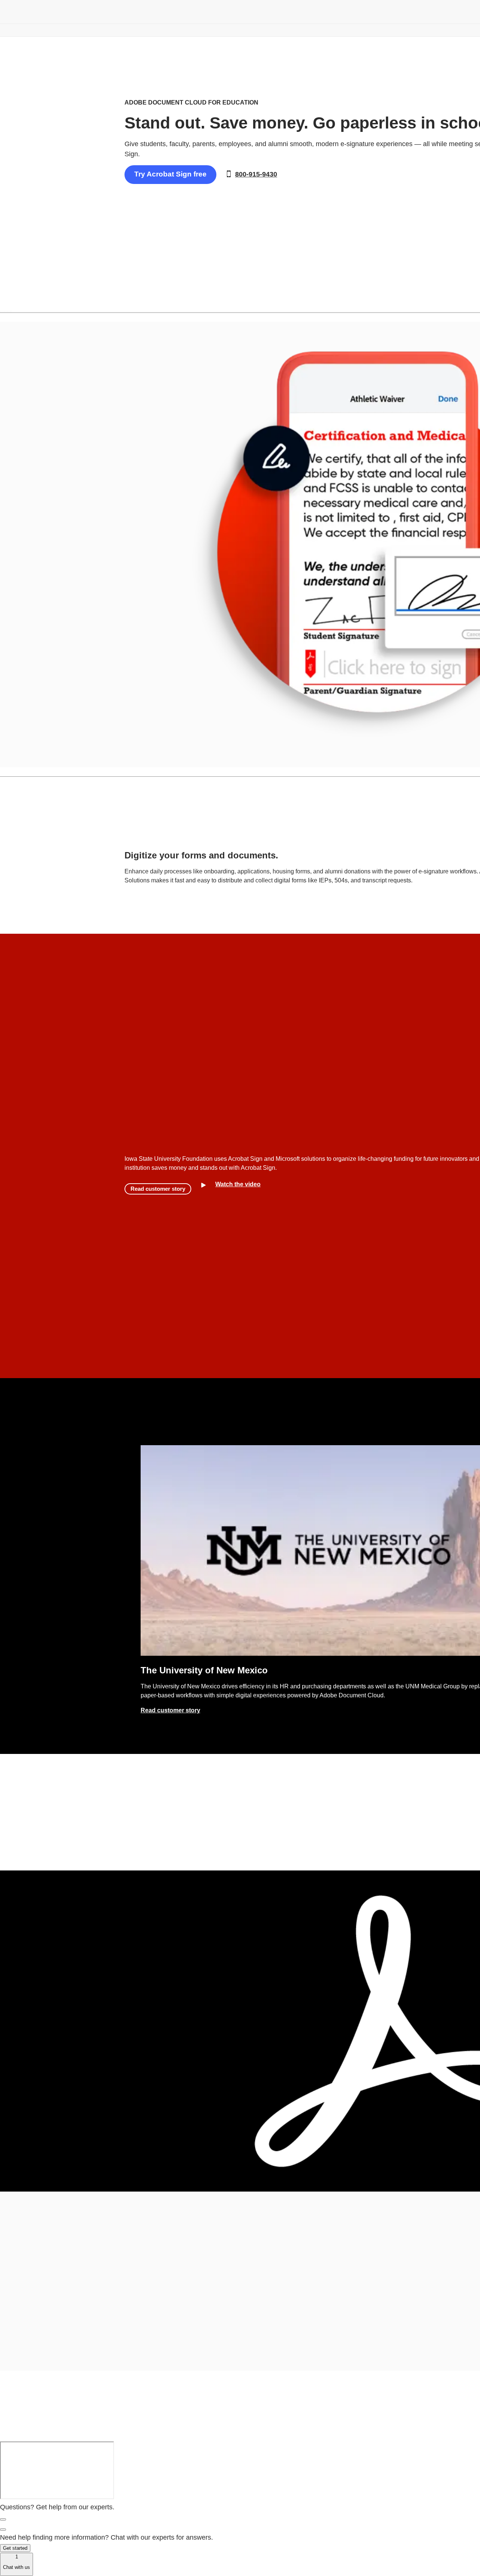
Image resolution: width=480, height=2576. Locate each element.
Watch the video (238, 1184)
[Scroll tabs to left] (6, 301)
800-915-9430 (256, 174)
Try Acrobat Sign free (170, 174)
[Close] (3, 2519)
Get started (15, 2548)
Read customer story (158, 1189)
